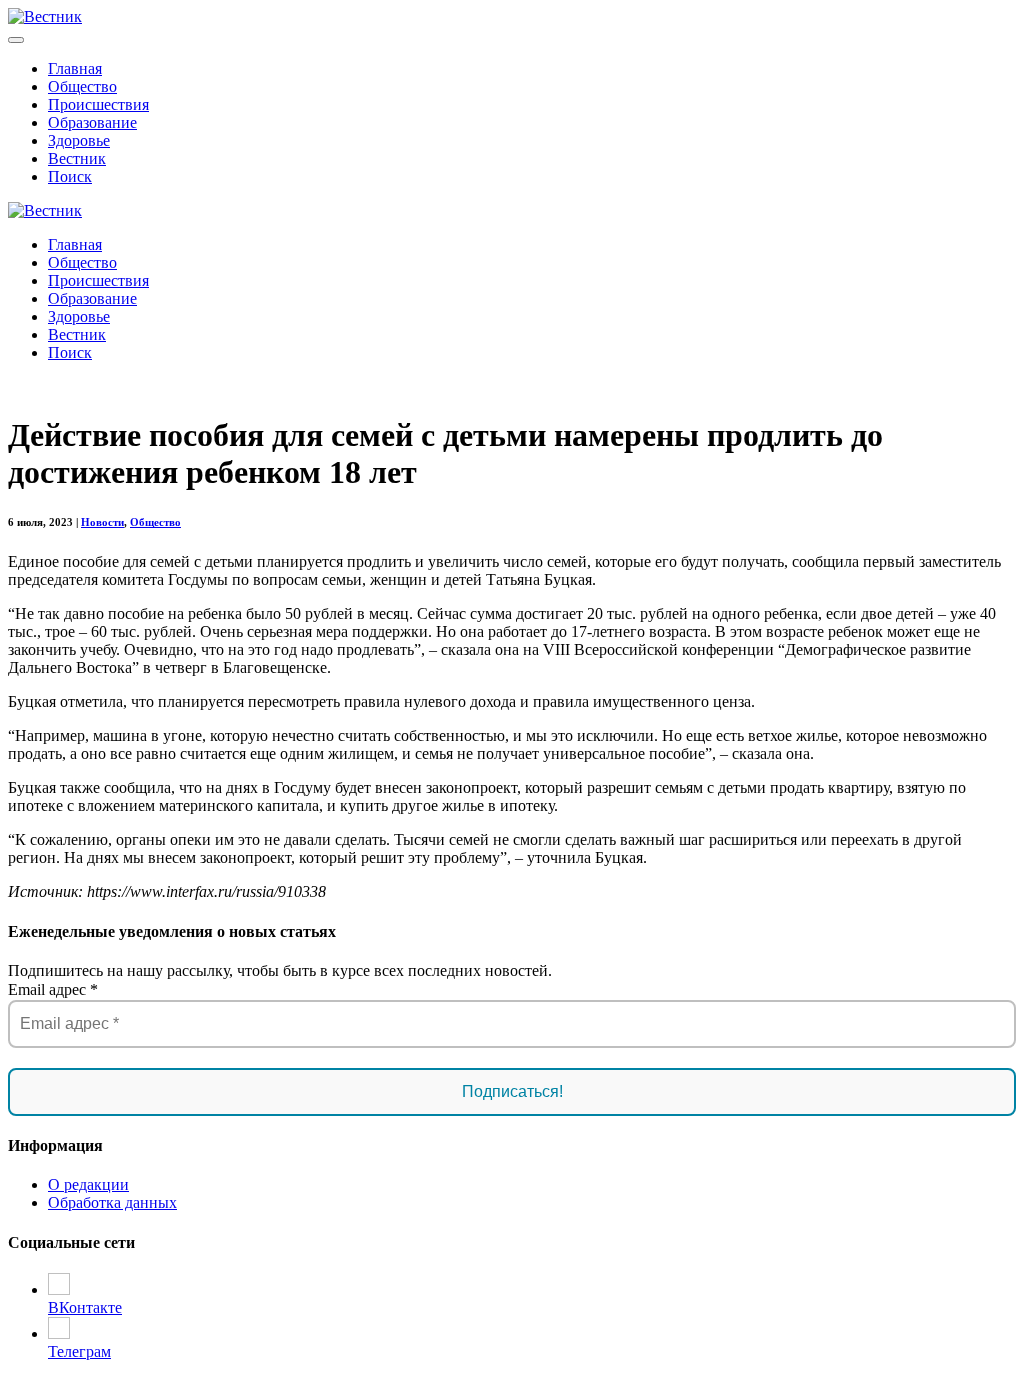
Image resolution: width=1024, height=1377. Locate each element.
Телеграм (79, 1351)
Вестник (77, 158)
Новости (102, 522)
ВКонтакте (85, 1307)
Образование (92, 122)
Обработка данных (112, 1202)
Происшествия (98, 104)
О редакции (88, 1184)
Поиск (70, 176)
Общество (82, 86)
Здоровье (79, 140)
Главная (75, 68)
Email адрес (53, 989)
